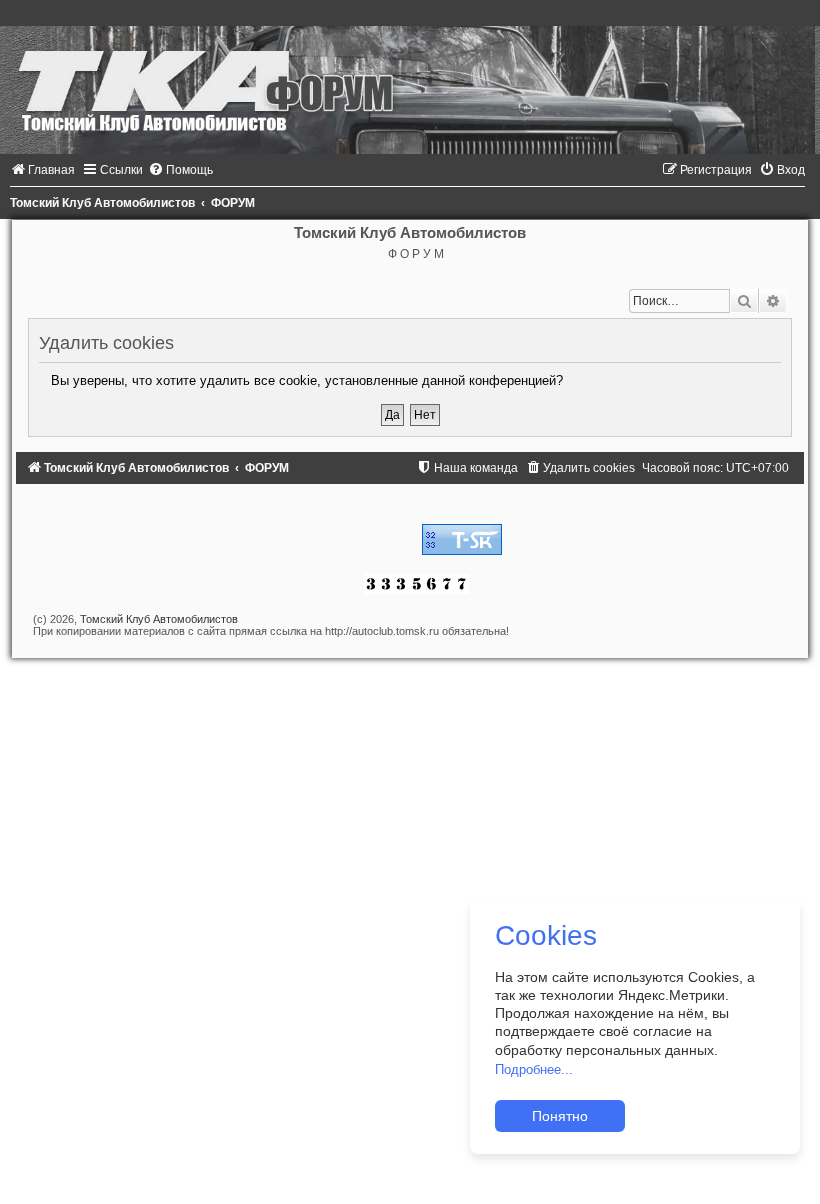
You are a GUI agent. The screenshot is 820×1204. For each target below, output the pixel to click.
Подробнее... (534, 1069)
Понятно (560, 1116)
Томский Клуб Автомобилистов (159, 619)
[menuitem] (42, 170)
